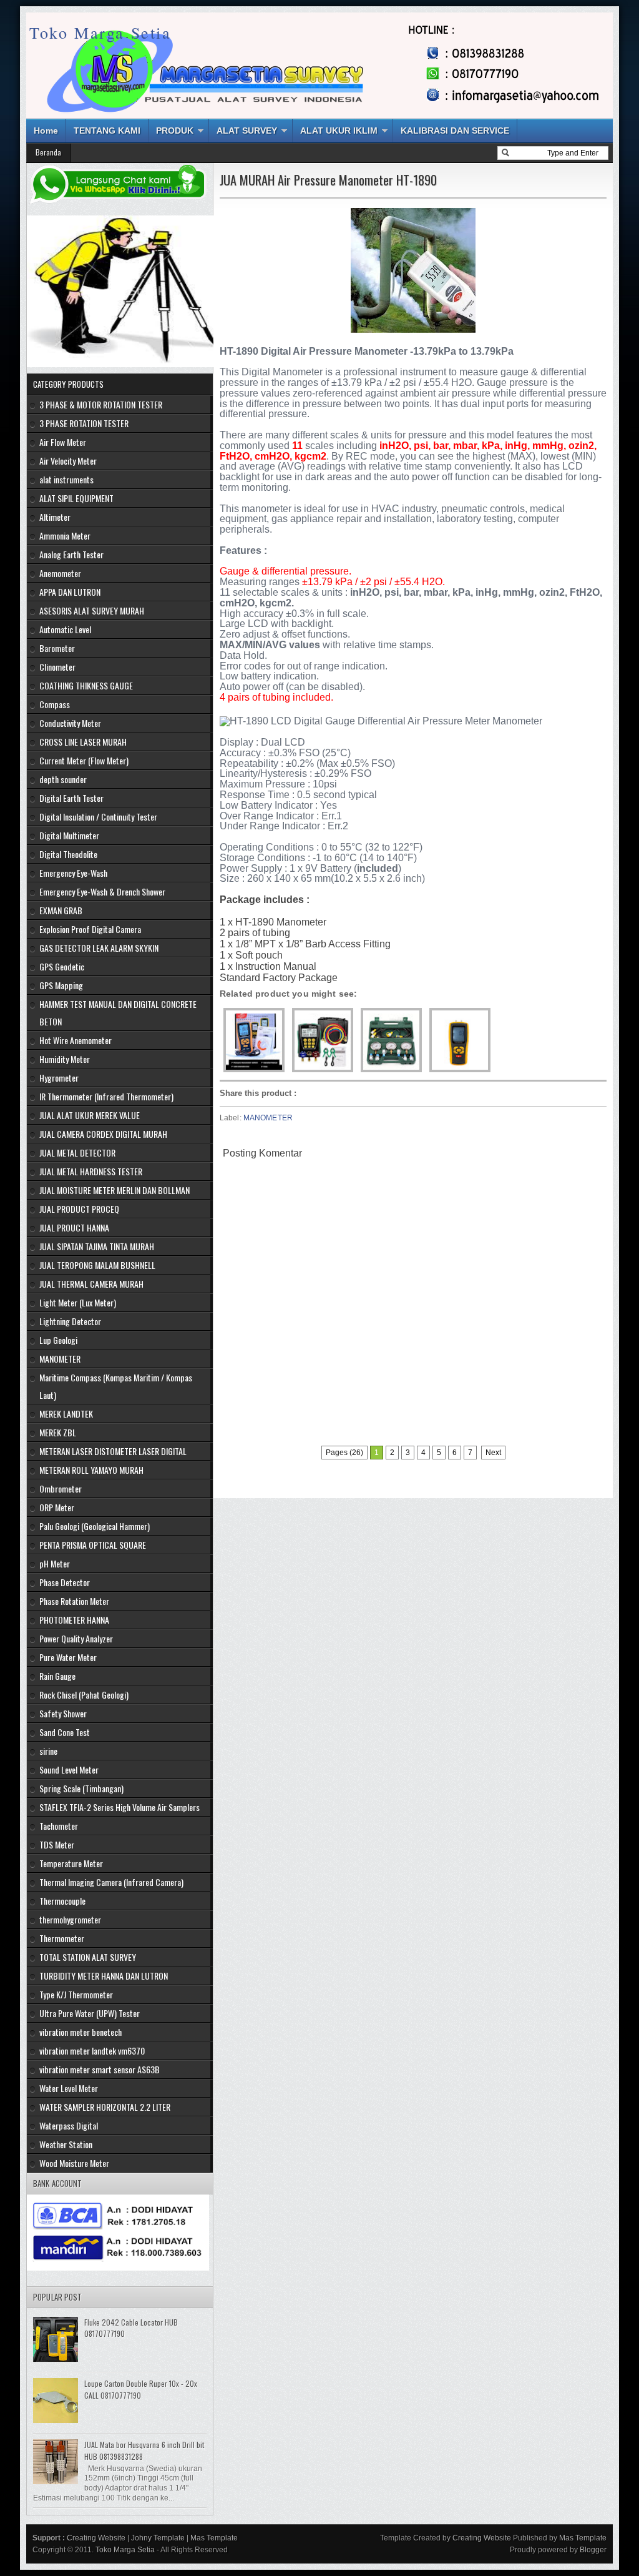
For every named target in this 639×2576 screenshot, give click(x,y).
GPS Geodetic (62, 966)
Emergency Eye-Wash (73, 873)
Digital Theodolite (68, 854)
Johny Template (158, 2538)
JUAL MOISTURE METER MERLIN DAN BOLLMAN (115, 1190)
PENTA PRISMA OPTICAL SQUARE (93, 1545)
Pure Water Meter (68, 1657)
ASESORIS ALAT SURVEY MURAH (92, 610)
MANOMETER (268, 1118)
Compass (55, 704)
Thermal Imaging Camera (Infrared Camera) (111, 1882)
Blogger (593, 2550)
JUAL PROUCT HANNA (74, 1227)
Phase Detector (65, 1582)
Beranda (48, 152)
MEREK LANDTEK (66, 1414)
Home (46, 131)
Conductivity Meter (70, 723)
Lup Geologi (58, 1340)
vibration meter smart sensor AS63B (100, 2069)
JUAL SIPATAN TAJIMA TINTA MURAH (97, 1246)
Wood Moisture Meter (74, 2163)
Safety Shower (63, 1713)
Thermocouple (62, 1901)
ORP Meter (57, 1507)
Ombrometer (61, 1488)
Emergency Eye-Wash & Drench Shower (102, 891)
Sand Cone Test (65, 1732)
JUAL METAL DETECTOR (77, 1152)
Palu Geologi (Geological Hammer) (95, 1526)
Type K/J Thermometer (76, 1994)
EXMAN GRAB (61, 910)
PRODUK (175, 131)
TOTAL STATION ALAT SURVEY (88, 1957)
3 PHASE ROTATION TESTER (84, 423)
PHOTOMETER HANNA (74, 1620)
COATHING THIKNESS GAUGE (86, 685)
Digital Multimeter (69, 835)
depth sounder (63, 779)
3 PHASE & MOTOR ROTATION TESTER (101, 404)
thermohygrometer (70, 1919)
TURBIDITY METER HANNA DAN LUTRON (104, 1976)
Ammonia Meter (65, 535)
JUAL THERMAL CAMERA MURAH (91, 1284)
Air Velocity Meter (68, 461)
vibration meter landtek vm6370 (92, 2050)
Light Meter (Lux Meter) (78, 1302)
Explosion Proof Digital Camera (90, 929)
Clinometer (57, 667)
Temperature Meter (71, 1863)
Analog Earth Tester (71, 554)
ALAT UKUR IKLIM (339, 131)
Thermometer (62, 1938)
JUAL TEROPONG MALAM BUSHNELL (97, 1265)
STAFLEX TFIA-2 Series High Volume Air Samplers (120, 1807)
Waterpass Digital (69, 2125)
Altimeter (55, 517)
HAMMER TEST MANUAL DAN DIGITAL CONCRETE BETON (118, 1013)
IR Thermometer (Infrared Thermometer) (106, 1096)
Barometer (57, 648)
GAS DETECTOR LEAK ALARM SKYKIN (99, 948)
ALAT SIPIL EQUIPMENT (76, 498)
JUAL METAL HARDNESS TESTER (91, 1171)
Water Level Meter (69, 2088)
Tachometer (59, 1826)
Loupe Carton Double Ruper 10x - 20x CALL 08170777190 (141, 2389)
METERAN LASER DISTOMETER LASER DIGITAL (113, 1451)
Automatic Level (65, 629)
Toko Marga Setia (100, 32)
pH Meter (55, 1563)
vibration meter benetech (80, 2032)
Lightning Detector (70, 1321)
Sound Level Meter (69, 1769)
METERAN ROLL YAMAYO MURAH (91, 1470)
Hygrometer (59, 1078)
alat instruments (66, 479)
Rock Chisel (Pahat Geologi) (84, 1695)
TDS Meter (57, 1844)
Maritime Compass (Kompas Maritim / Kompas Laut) (116, 1386)
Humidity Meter (65, 1059)
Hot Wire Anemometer (76, 1040)
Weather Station (66, 2144)
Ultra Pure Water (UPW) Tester (90, 2013)
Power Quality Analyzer (76, 1638)
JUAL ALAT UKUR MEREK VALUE (90, 1115)
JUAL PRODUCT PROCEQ (79, 1209)
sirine (48, 1751)
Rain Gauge (57, 1676)
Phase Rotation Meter (74, 1601)
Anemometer (60, 573)
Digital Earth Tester (71, 798)
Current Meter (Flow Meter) (84, 760)
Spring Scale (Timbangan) (81, 1788)
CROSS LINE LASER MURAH (83, 742)
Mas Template (214, 2538)
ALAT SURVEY (247, 131)
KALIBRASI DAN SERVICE (455, 131)
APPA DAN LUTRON (70, 592)
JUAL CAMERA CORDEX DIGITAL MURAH (103, 1134)
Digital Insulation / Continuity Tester (98, 817)
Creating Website (96, 2538)
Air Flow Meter (63, 442)
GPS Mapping (61, 985)
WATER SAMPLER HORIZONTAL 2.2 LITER (105, 2107)
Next (493, 1453)
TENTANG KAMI (107, 131)
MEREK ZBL (58, 1432)
